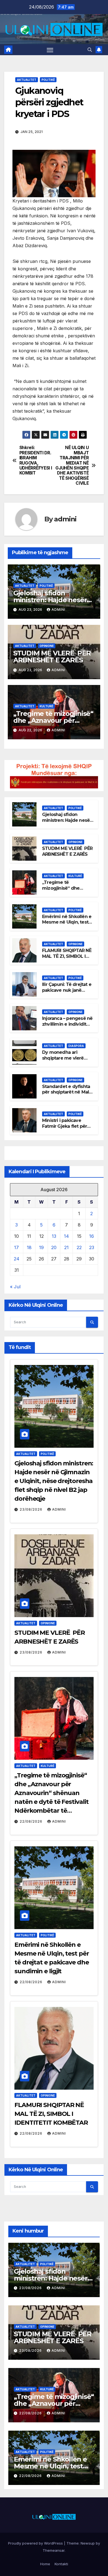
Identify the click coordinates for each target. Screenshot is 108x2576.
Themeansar (54, 2550)
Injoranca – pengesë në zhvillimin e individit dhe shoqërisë (67, 1024)
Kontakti (61, 2564)
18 (29, 1247)
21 (66, 1247)
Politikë (48, 80)
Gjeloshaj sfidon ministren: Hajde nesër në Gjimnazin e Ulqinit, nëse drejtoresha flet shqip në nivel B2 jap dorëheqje (54, 1481)
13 (54, 1236)
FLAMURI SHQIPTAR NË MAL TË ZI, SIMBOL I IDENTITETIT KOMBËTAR (67, 959)
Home (45, 2564)
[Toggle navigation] (50, 50)
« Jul (15, 1287)
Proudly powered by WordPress (36, 2543)
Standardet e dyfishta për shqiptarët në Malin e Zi (68, 1092)
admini (65, 519)
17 (16, 1247)
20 (54, 1247)
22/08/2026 (32, 1821)
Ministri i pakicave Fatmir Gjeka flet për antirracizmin (65, 1126)
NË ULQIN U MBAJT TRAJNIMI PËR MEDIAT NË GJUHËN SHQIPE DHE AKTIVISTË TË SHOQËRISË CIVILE (72, 466)
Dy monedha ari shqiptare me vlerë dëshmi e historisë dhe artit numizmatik (67, 1061)
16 (92, 1236)
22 (79, 1247)
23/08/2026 (32, 1509)
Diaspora (76, 1046)
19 (41, 1247)
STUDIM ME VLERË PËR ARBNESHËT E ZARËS (52, 657)
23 (92, 1247)
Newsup (88, 2543)
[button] (90, 50)
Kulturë (46, 706)
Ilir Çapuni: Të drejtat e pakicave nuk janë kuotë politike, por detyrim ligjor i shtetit (67, 993)
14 (66, 1236)
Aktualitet (27, 80)
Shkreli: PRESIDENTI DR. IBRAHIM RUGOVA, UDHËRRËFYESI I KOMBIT (36, 460)
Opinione (47, 646)
